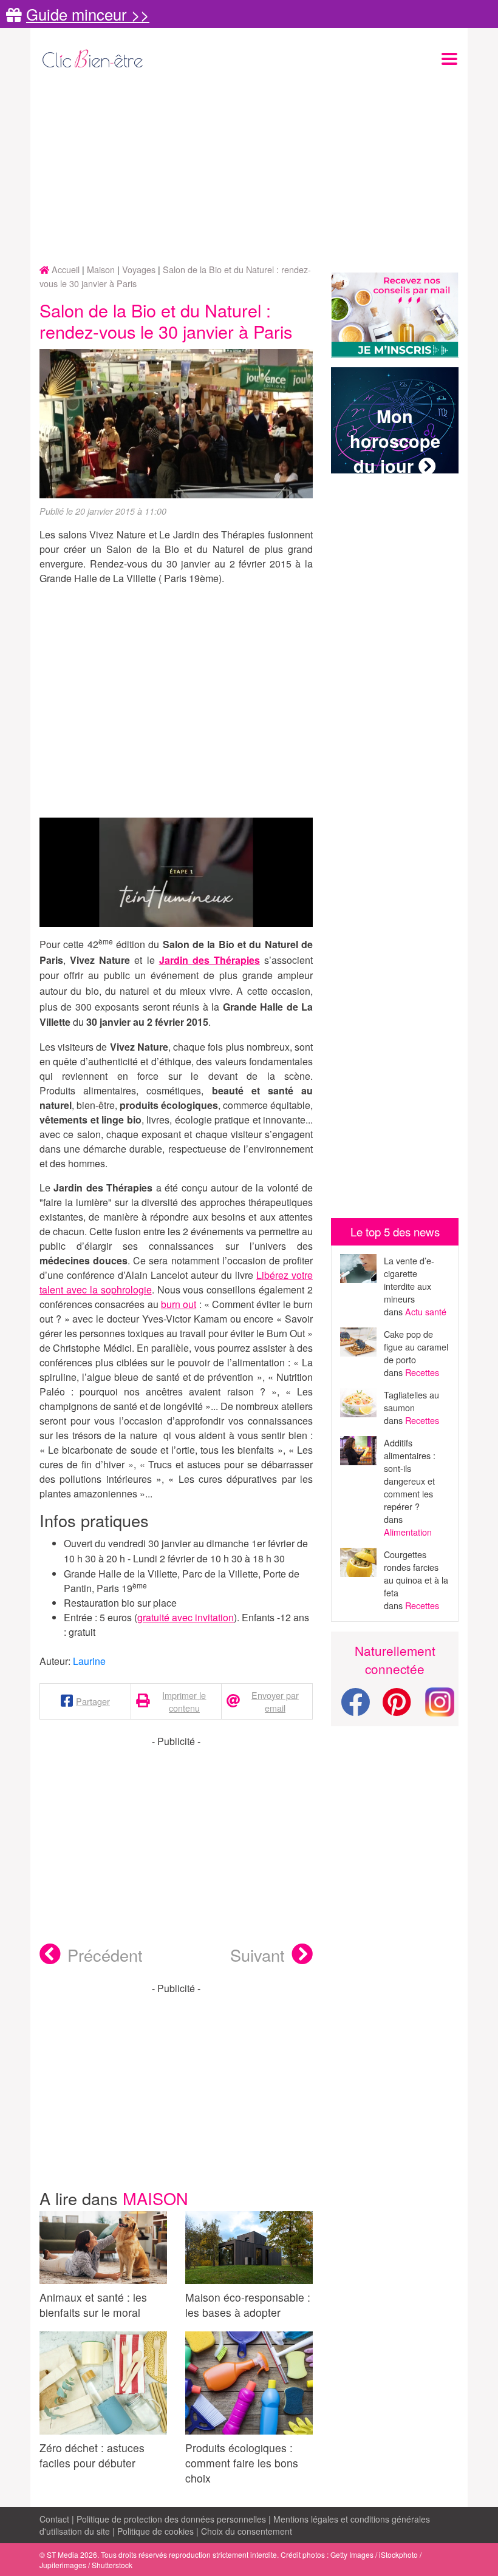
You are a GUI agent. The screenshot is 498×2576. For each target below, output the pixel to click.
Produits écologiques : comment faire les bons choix (242, 2463)
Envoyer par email (275, 1701)
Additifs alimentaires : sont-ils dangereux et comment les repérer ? (410, 1474)
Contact (54, 2519)
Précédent (105, 1955)
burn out (179, 1304)
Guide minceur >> (88, 14)
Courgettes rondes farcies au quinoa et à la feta (416, 1573)
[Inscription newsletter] (395, 315)
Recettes (422, 1372)
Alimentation (408, 1532)
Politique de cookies (155, 2531)
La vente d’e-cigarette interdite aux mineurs (409, 1280)
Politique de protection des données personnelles (171, 2519)
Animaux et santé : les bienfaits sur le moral (93, 2305)
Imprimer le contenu (184, 1701)
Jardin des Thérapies (210, 960)
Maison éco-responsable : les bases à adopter (248, 2305)
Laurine (89, 1661)
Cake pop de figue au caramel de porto (416, 1347)
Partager (93, 1701)
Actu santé (426, 1311)
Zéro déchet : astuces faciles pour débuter (92, 2455)
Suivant (258, 1955)
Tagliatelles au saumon (411, 1401)
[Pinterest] (397, 1709)
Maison (155, 2198)
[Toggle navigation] (449, 59)
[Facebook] (355, 1709)
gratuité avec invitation (186, 1617)
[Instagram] (440, 1700)
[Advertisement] (249, 168)
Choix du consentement (247, 2531)
